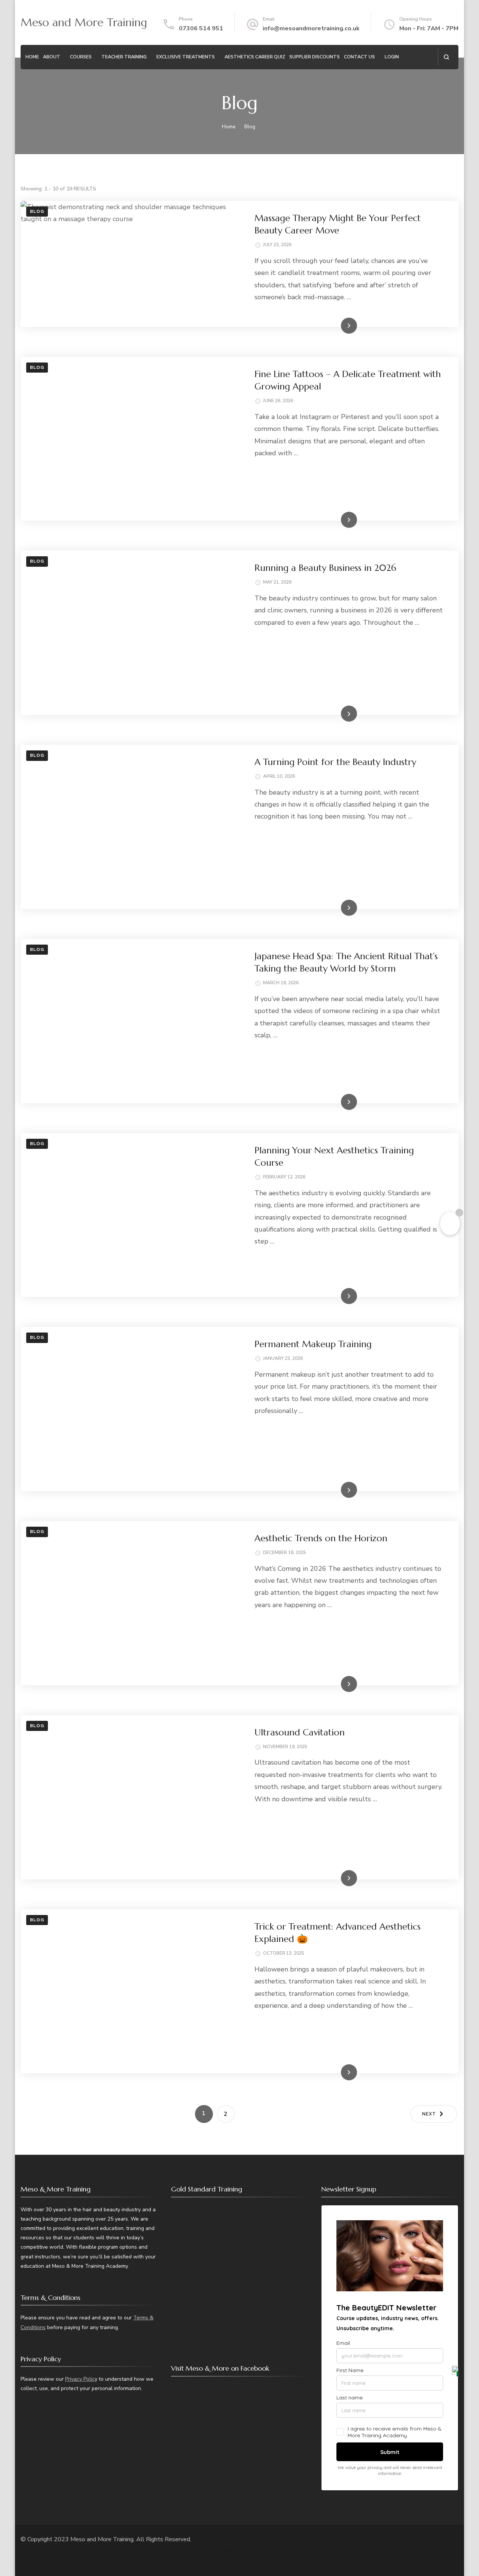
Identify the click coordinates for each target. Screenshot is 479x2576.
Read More (337, 325)
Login (392, 57)
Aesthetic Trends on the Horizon (321, 1538)
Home (32, 57)
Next (429, 2114)
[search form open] (446, 57)
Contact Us (359, 57)
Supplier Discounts (315, 57)
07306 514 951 (201, 28)
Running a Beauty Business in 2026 (325, 568)
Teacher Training (124, 57)
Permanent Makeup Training (313, 1344)
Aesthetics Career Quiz (255, 57)
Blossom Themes (124, 2550)
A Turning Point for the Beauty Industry (335, 762)
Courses (81, 57)
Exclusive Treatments (186, 57)
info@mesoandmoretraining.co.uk (311, 28)
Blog (37, 211)
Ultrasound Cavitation (300, 1732)
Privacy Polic (80, 2379)
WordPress (199, 2550)
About (52, 57)
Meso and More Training (84, 22)
